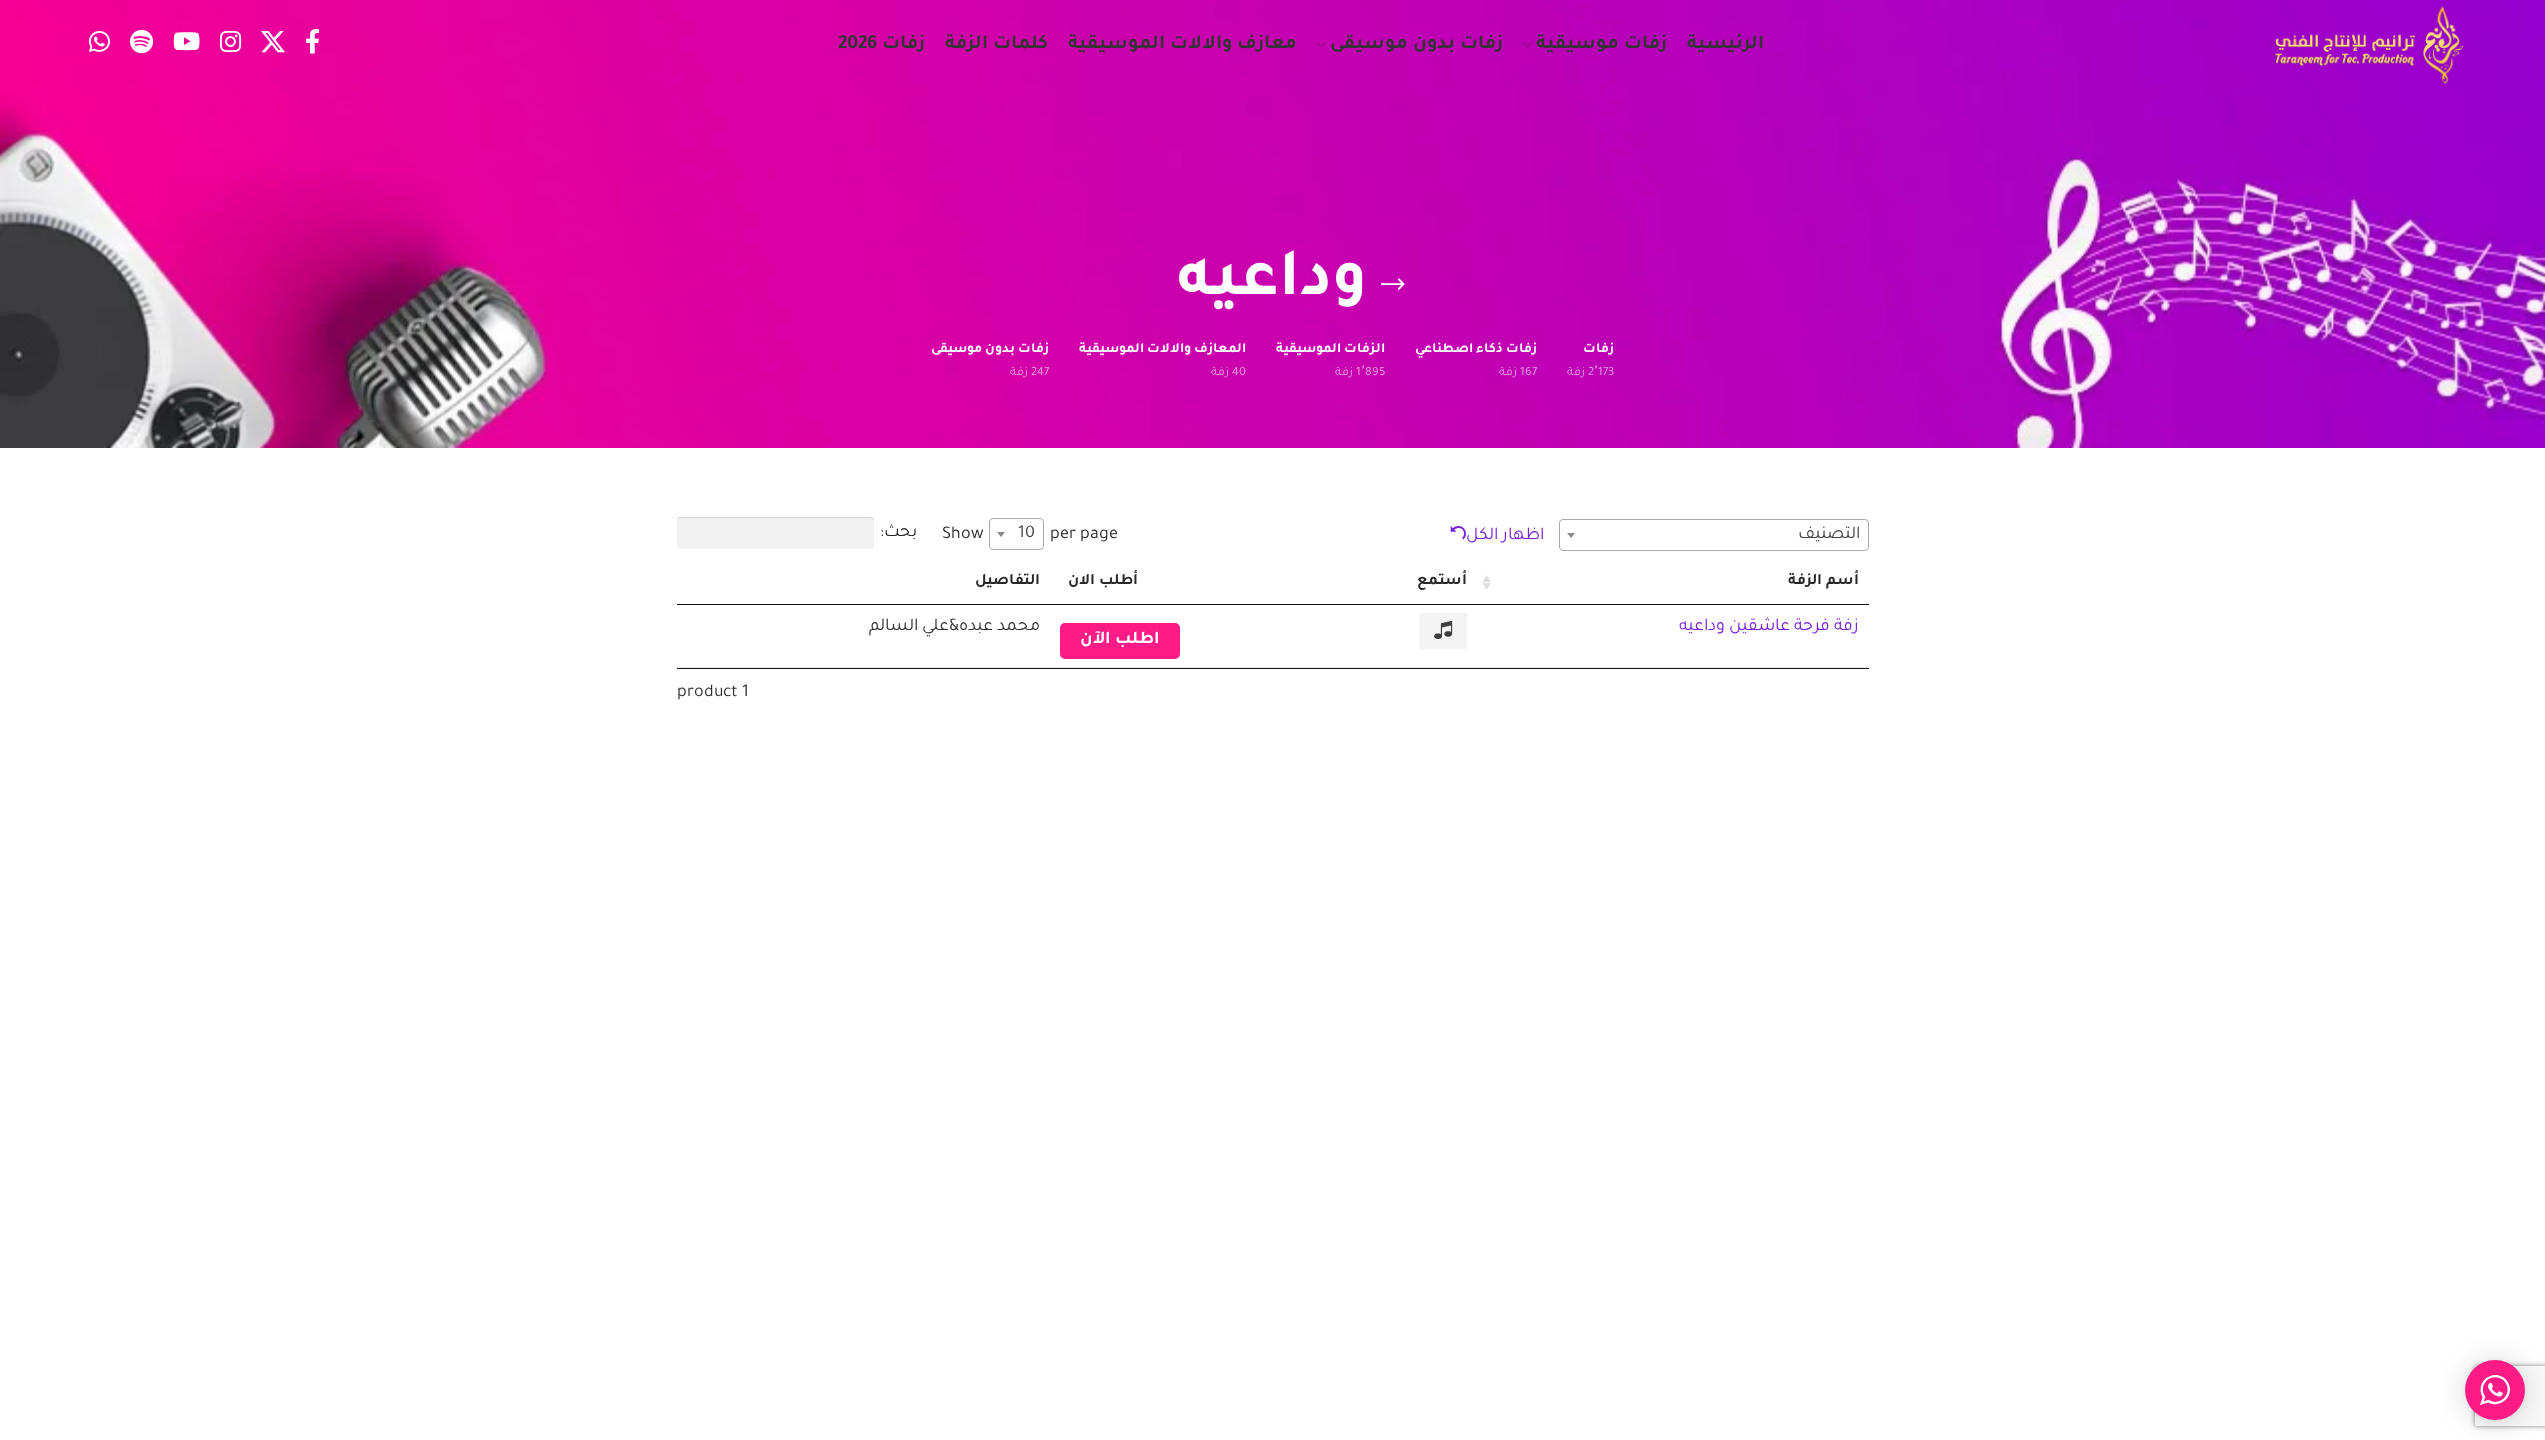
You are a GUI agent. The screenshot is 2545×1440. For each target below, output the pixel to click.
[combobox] (1714, 535)
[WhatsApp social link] (99, 45)
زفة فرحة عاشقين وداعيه (1769, 627)
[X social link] (273, 45)
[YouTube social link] (186, 45)
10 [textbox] (1026, 534)
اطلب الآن (1120, 640)
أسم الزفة (1823, 582)
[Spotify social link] (141, 45)
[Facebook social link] (312, 45)
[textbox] (1714, 535)
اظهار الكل (1505, 536)
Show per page (1030, 534)
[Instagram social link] (230, 45)
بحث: (898, 533)
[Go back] (1393, 285)
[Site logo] (2369, 46)
